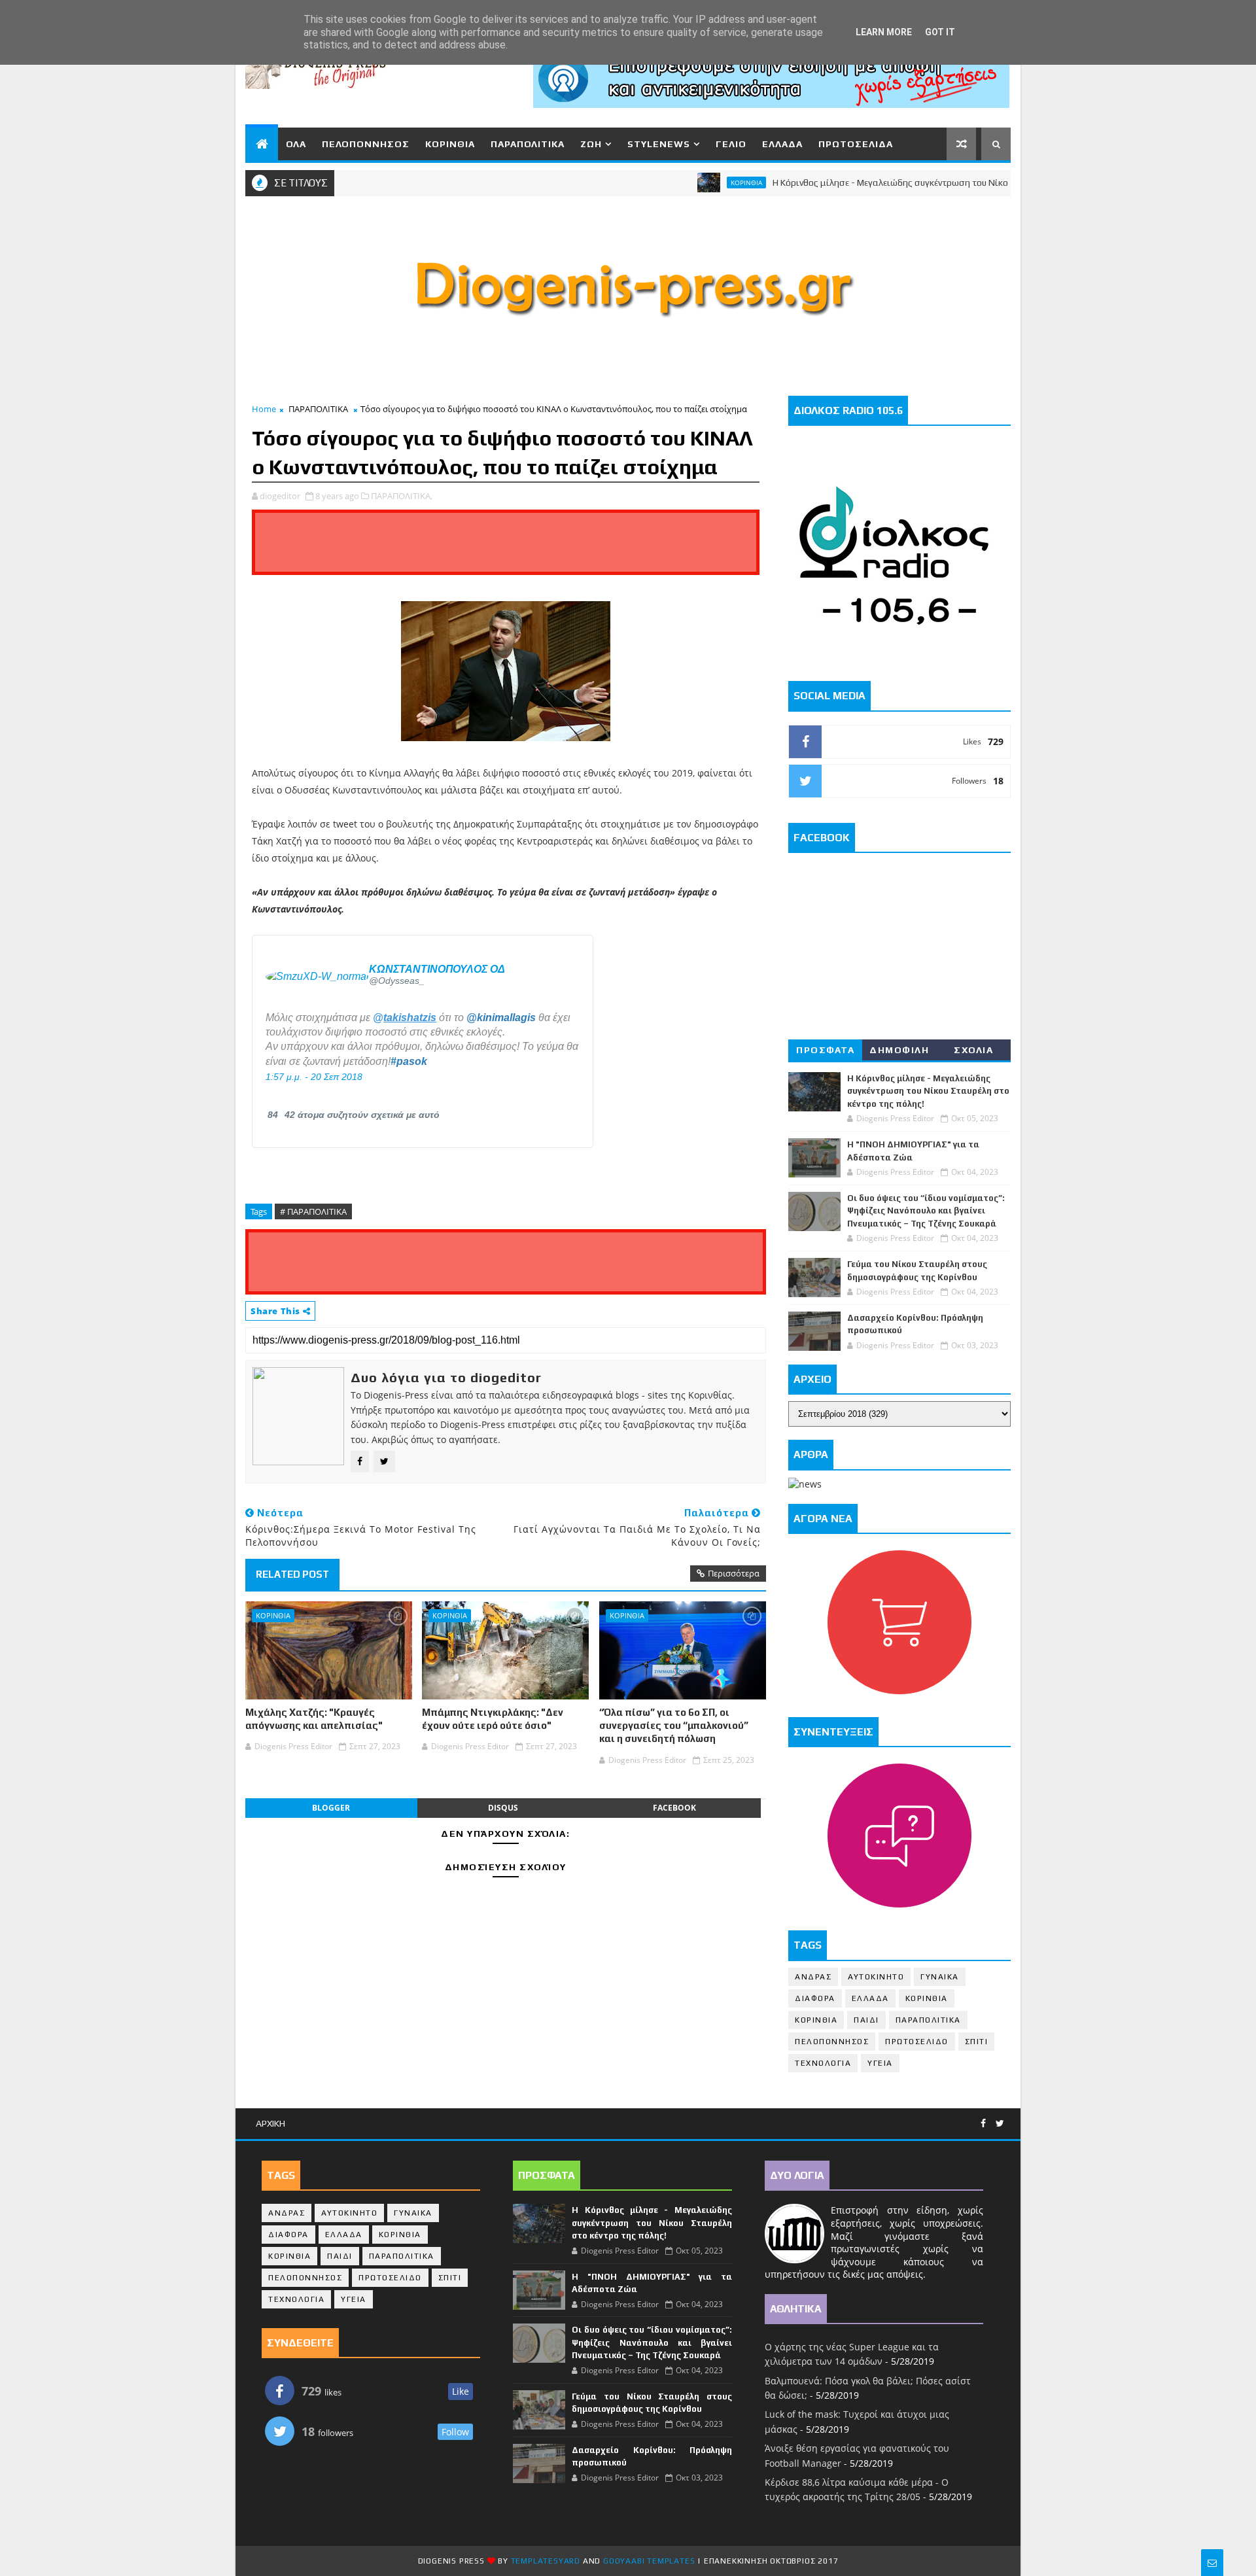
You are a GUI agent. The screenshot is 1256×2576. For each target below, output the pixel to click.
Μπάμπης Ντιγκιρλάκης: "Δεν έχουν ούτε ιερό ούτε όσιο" (493, 1719)
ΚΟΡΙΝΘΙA (273, 1615)
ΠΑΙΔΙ (866, 2020)
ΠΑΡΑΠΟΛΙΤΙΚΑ (528, 144)
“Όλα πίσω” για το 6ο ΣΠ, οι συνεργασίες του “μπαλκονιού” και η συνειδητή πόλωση (674, 1726)
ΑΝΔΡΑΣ (813, 1977)
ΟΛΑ (296, 144)
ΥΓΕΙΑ (880, 2063)
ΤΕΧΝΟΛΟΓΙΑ (823, 2063)
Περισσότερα (734, 1573)
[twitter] (1000, 2124)
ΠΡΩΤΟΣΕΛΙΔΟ (917, 2042)
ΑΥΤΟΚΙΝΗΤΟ (876, 1977)
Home (264, 409)
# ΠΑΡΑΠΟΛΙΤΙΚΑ (313, 1211)
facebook (674, 1808)
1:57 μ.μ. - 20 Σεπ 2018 (314, 1077)
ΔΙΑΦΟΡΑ (815, 1998)
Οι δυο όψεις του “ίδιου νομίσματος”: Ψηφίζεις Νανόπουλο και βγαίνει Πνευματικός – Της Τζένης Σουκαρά (926, 1211)
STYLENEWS (659, 144)
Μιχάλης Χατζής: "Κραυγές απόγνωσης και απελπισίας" (314, 1719)
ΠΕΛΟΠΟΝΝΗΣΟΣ (366, 144)
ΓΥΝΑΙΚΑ (940, 1977)
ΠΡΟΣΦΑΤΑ (825, 1050)
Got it (940, 32)
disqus (503, 1808)
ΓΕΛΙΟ (731, 144)
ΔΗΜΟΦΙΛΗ (899, 1050)
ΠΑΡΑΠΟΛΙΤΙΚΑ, (402, 496)
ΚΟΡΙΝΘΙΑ (450, 144)
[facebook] (983, 2124)
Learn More (884, 32)
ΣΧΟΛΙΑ (973, 1050)
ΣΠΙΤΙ (977, 2042)
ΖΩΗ (591, 144)
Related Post (292, 1574)
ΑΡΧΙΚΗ (270, 2123)
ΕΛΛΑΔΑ (782, 144)
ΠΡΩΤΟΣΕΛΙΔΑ (856, 144)
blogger (331, 1808)
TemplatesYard (546, 2561)
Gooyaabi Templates (649, 2561)
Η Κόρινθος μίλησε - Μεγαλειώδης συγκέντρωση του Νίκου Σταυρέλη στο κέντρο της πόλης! (903, 183)
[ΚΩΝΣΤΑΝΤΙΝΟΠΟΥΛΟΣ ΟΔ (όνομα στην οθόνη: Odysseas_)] (317, 975)
